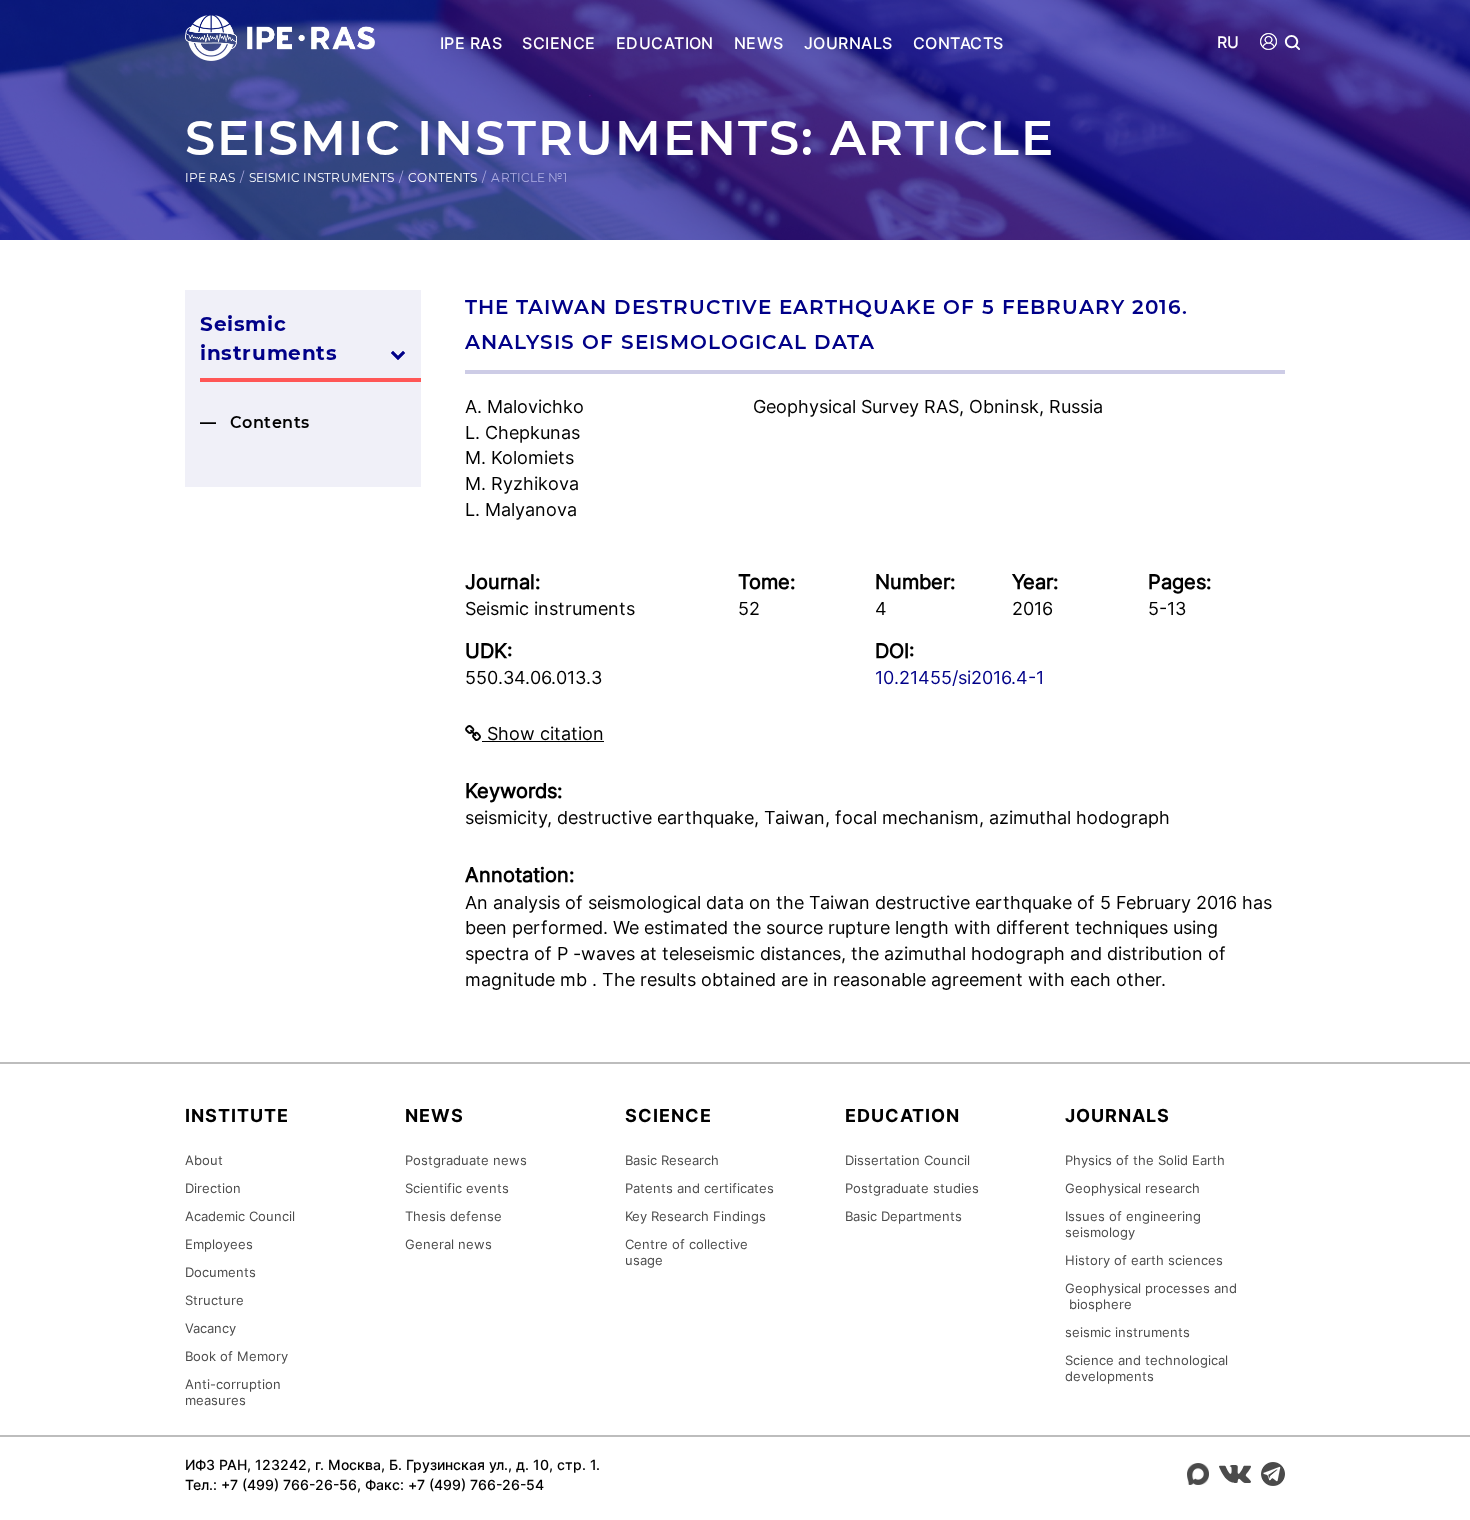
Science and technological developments (1146, 1368)
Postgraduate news (466, 1160)
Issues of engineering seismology (1133, 1224)
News (759, 43)
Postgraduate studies (912, 1188)
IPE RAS (471, 43)
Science (558, 43)
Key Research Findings (695, 1216)
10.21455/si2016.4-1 (959, 677)
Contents (442, 177)
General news (448, 1244)
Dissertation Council (907, 1160)
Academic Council (240, 1216)
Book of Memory (236, 1356)
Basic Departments (903, 1216)
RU (1228, 42)
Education (665, 43)
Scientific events (457, 1188)
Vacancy (210, 1328)
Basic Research (672, 1160)
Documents (220, 1272)
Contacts (958, 43)
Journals (848, 43)
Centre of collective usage (686, 1252)
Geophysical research (1132, 1188)
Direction (213, 1188)
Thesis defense (453, 1216)
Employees (219, 1244)
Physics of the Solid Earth (1145, 1160)
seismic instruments (1127, 1332)
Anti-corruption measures (233, 1392)
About (204, 1160)
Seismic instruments (321, 177)
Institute (237, 1115)
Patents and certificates (699, 1188)
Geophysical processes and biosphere (1151, 1296)
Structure (214, 1300)
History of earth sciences (1144, 1260)
